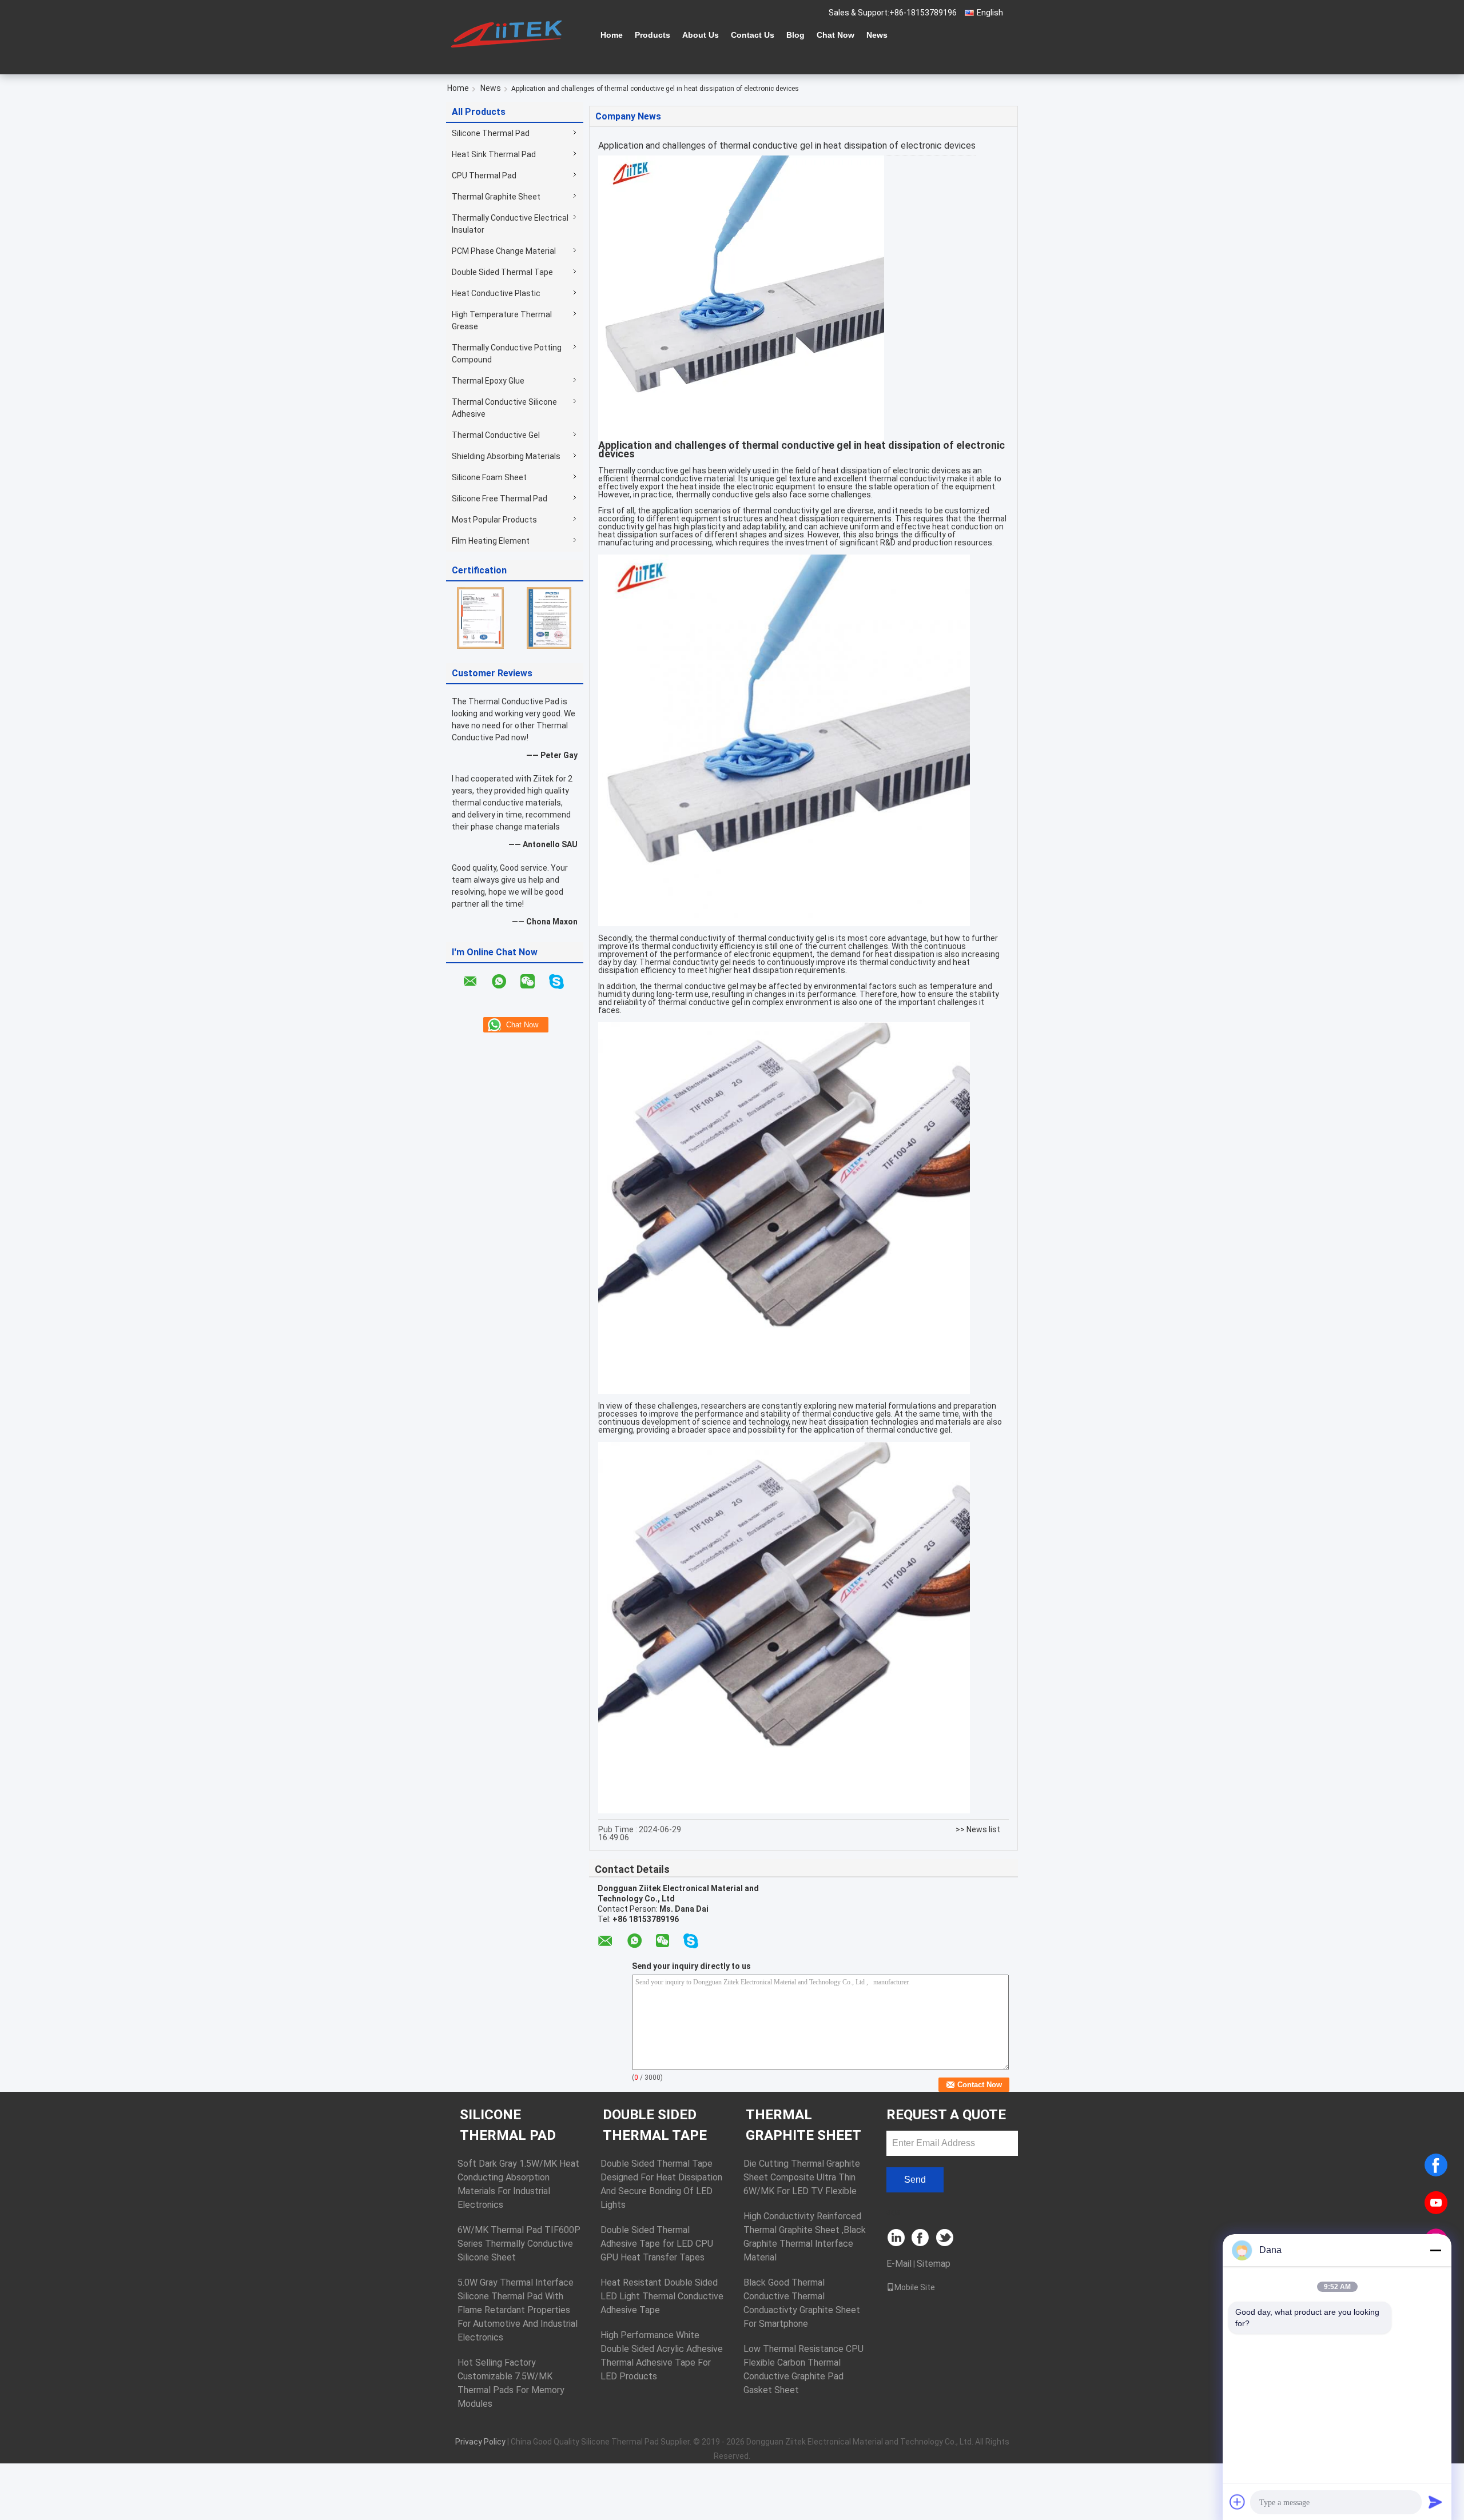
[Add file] (1238, 2502)
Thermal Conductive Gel (496, 435)
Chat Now (836, 35)
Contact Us (753, 35)
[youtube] (1436, 2203)
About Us (701, 35)
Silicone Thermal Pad (491, 133)
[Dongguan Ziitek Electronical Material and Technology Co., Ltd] (509, 34)
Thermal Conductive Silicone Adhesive (504, 408)
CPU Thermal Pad (484, 176)
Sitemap (934, 2264)
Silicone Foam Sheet (489, 477)
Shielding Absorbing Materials (506, 456)
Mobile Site (915, 2287)
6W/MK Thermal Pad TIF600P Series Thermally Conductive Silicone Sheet (519, 2244)
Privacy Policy (480, 2442)
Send (915, 2180)
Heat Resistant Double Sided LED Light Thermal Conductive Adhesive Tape (662, 2296)
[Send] (1435, 2502)
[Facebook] (1436, 2165)
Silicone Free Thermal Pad (500, 499)
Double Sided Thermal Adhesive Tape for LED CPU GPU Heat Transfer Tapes (657, 2244)
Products (653, 35)
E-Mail (899, 2264)
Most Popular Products (494, 520)
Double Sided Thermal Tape (502, 272)
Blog (795, 35)
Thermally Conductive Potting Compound (507, 354)
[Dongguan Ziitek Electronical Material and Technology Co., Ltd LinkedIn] (896, 2238)
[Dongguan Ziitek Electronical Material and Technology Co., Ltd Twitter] (946, 2238)
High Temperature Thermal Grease (502, 320)
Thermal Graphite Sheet (496, 197)
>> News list (978, 1829)
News (877, 35)
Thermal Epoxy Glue (488, 381)
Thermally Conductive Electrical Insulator (510, 224)
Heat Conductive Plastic (496, 293)
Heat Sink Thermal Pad (494, 154)
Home (612, 35)
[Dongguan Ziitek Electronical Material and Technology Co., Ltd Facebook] (921, 2238)
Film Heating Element (491, 541)
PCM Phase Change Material (504, 251)
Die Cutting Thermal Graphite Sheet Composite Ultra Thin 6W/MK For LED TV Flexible (802, 2177)
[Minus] (1435, 2250)
